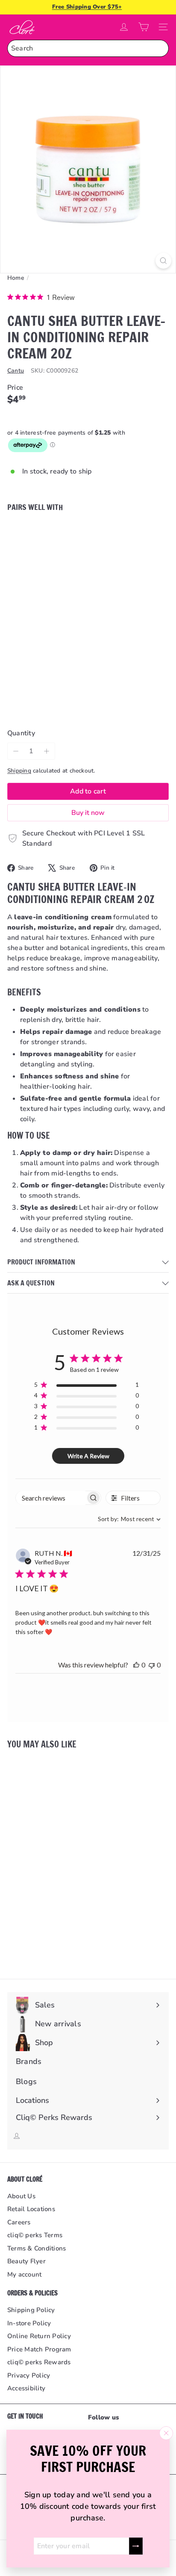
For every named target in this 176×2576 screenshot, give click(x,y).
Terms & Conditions (37, 2248)
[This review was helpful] (136, 1665)
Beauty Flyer (26, 2261)
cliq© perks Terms (35, 2235)
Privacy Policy (29, 2375)
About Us (21, 2196)
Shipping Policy (31, 2310)
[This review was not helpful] (152, 1665)
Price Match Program (39, 2349)
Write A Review (88, 1456)
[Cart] (144, 27)
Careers (19, 2222)
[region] (87, 1386)
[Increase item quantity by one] (47, 751)
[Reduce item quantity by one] (16, 751)
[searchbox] (51, 1498)
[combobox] (88, 48)
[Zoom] (163, 261)
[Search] (160, 48)
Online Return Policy (39, 2336)
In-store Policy (29, 2323)
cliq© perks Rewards (39, 2362)
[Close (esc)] (166, 2433)
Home (16, 278)
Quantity (21, 733)
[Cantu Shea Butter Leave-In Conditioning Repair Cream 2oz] (88, 557)
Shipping (19, 771)
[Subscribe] (136, 2546)
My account (24, 2274)
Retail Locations (31, 2209)
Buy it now (88, 813)
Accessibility (26, 2388)
